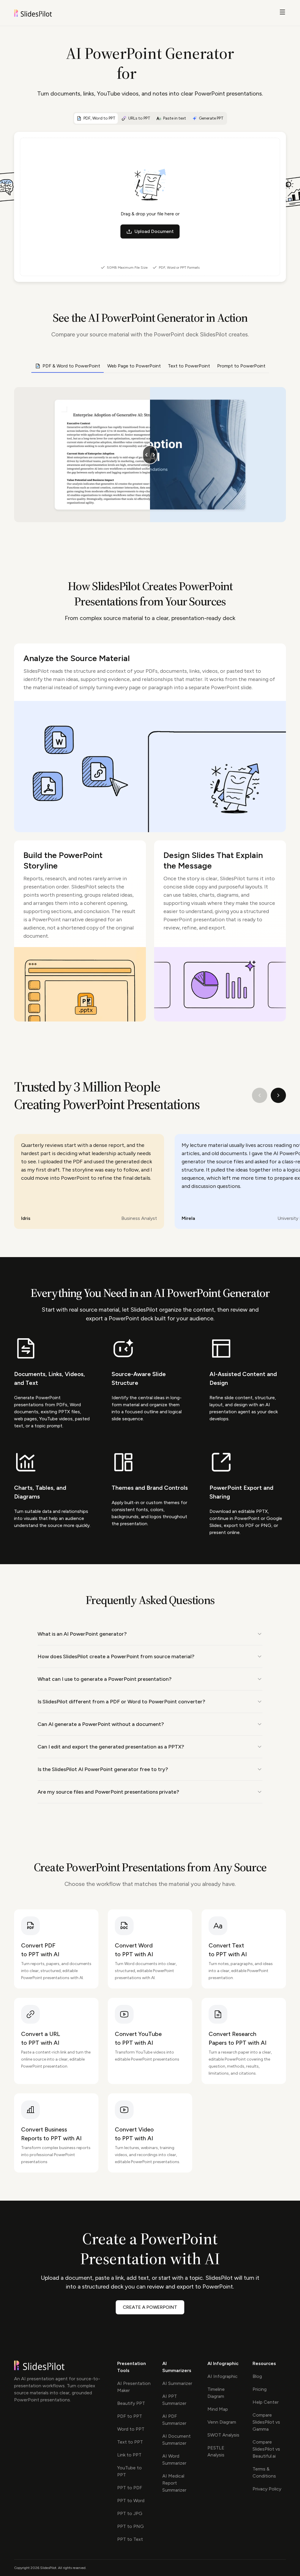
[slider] (150, 455)
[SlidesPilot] (40, 13)
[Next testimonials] (278, 1095)
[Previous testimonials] (260, 1095)
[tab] (96, 118)
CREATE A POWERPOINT (150, 2307)
